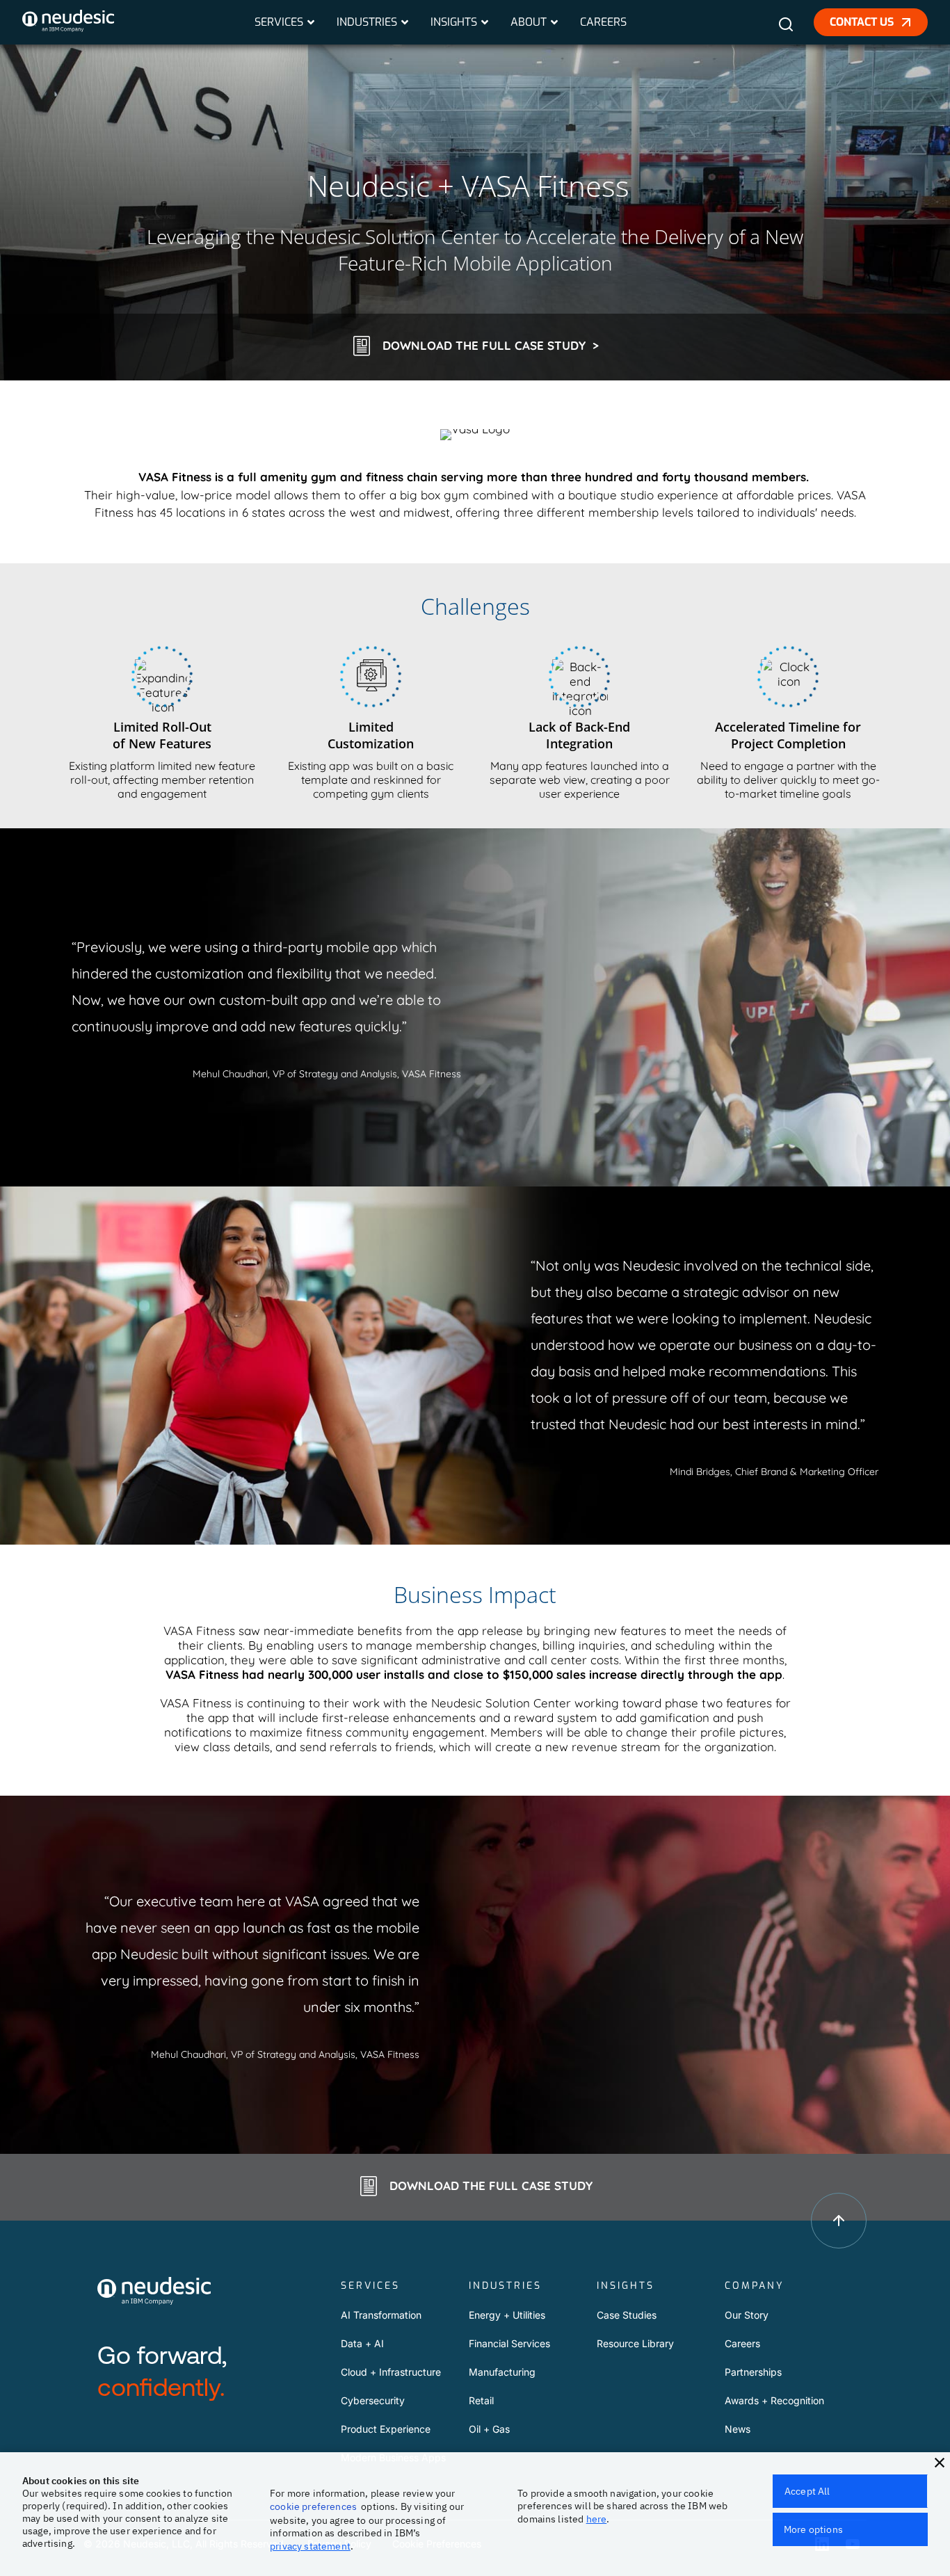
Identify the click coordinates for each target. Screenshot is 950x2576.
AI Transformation (381, 2315)
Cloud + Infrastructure (391, 2372)
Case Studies (627, 2315)
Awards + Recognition (774, 2400)
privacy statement (310, 2546)
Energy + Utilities (507, 2315)
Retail (481, 2400)
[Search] (791, 30)
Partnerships (753, 2372)
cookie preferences (313, 2506)
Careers (742, 2343)
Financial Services (509, 2343)
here (597, 2519)
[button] (940, 2463)
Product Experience (386, 2429)
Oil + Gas (489, 2429)
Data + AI (362, 2343)
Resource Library (635, 2343)
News (738, 2429)
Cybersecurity (373, 2400)
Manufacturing (502, 2372)
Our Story (747, 2315)
